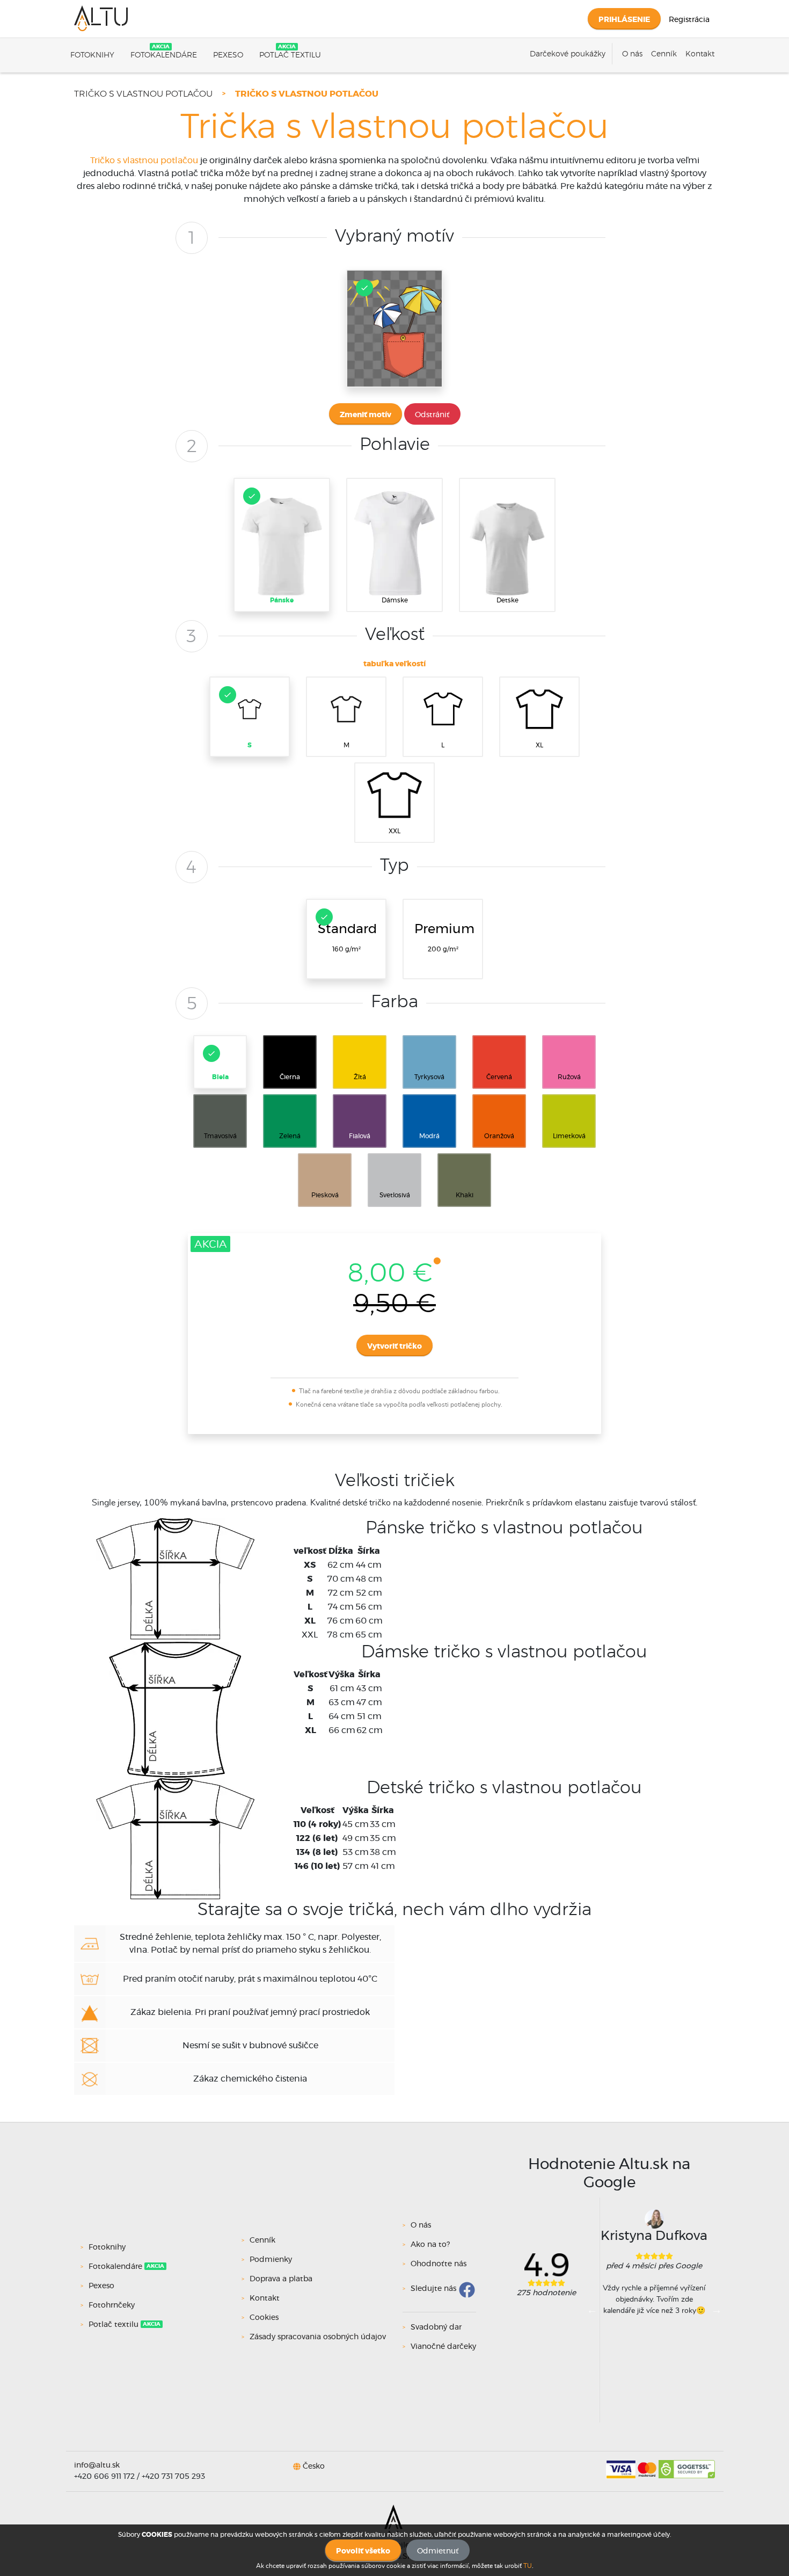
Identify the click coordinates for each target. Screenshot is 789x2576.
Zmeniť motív (366, 415)
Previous (592, 2310)
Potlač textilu (290, 55)
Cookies (264, 2318)
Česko (314, 2466)
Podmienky (271, 2260)
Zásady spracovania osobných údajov (318, 2337)
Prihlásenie (624, 20)
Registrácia (689, 20)
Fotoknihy (92, 55)
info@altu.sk (97, 2465)
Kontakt (700, 54)
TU (528, 2566)
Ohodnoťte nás (439, 2264)
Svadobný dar (436, 2327)
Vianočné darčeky (443, 2347)
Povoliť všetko (363, 2551)
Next (717, 2310)
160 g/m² (347, 938)
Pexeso (228, 55)
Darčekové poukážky (568, 54)
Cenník (664, 54)
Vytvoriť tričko (394, 1347)
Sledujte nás (433, 2289)
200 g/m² (444, 938)
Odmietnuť (438, 2551)
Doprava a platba (281, 2279)
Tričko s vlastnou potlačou (143, 94)
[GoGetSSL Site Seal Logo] (687, 2465)
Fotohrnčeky (112, 2305)
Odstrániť (432, 415)
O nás (632, 54)
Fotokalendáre (164, 55)
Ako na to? (430, 2245)
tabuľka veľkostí (394, 664)
